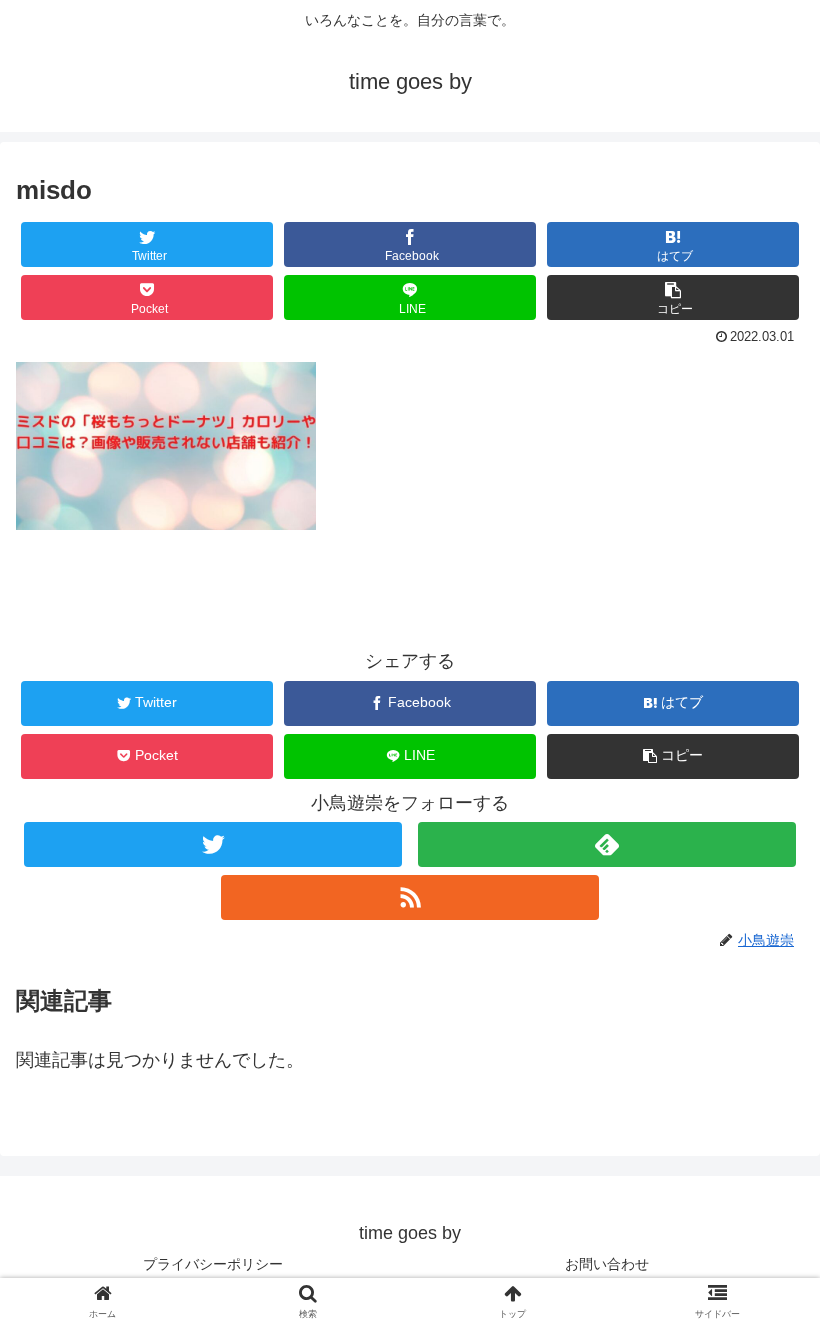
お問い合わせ (607, 1264)
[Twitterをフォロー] (213, 844)
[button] (673, 297)
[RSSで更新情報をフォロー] (410, 897)
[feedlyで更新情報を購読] (607, 844)
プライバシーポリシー (213, 1264)
